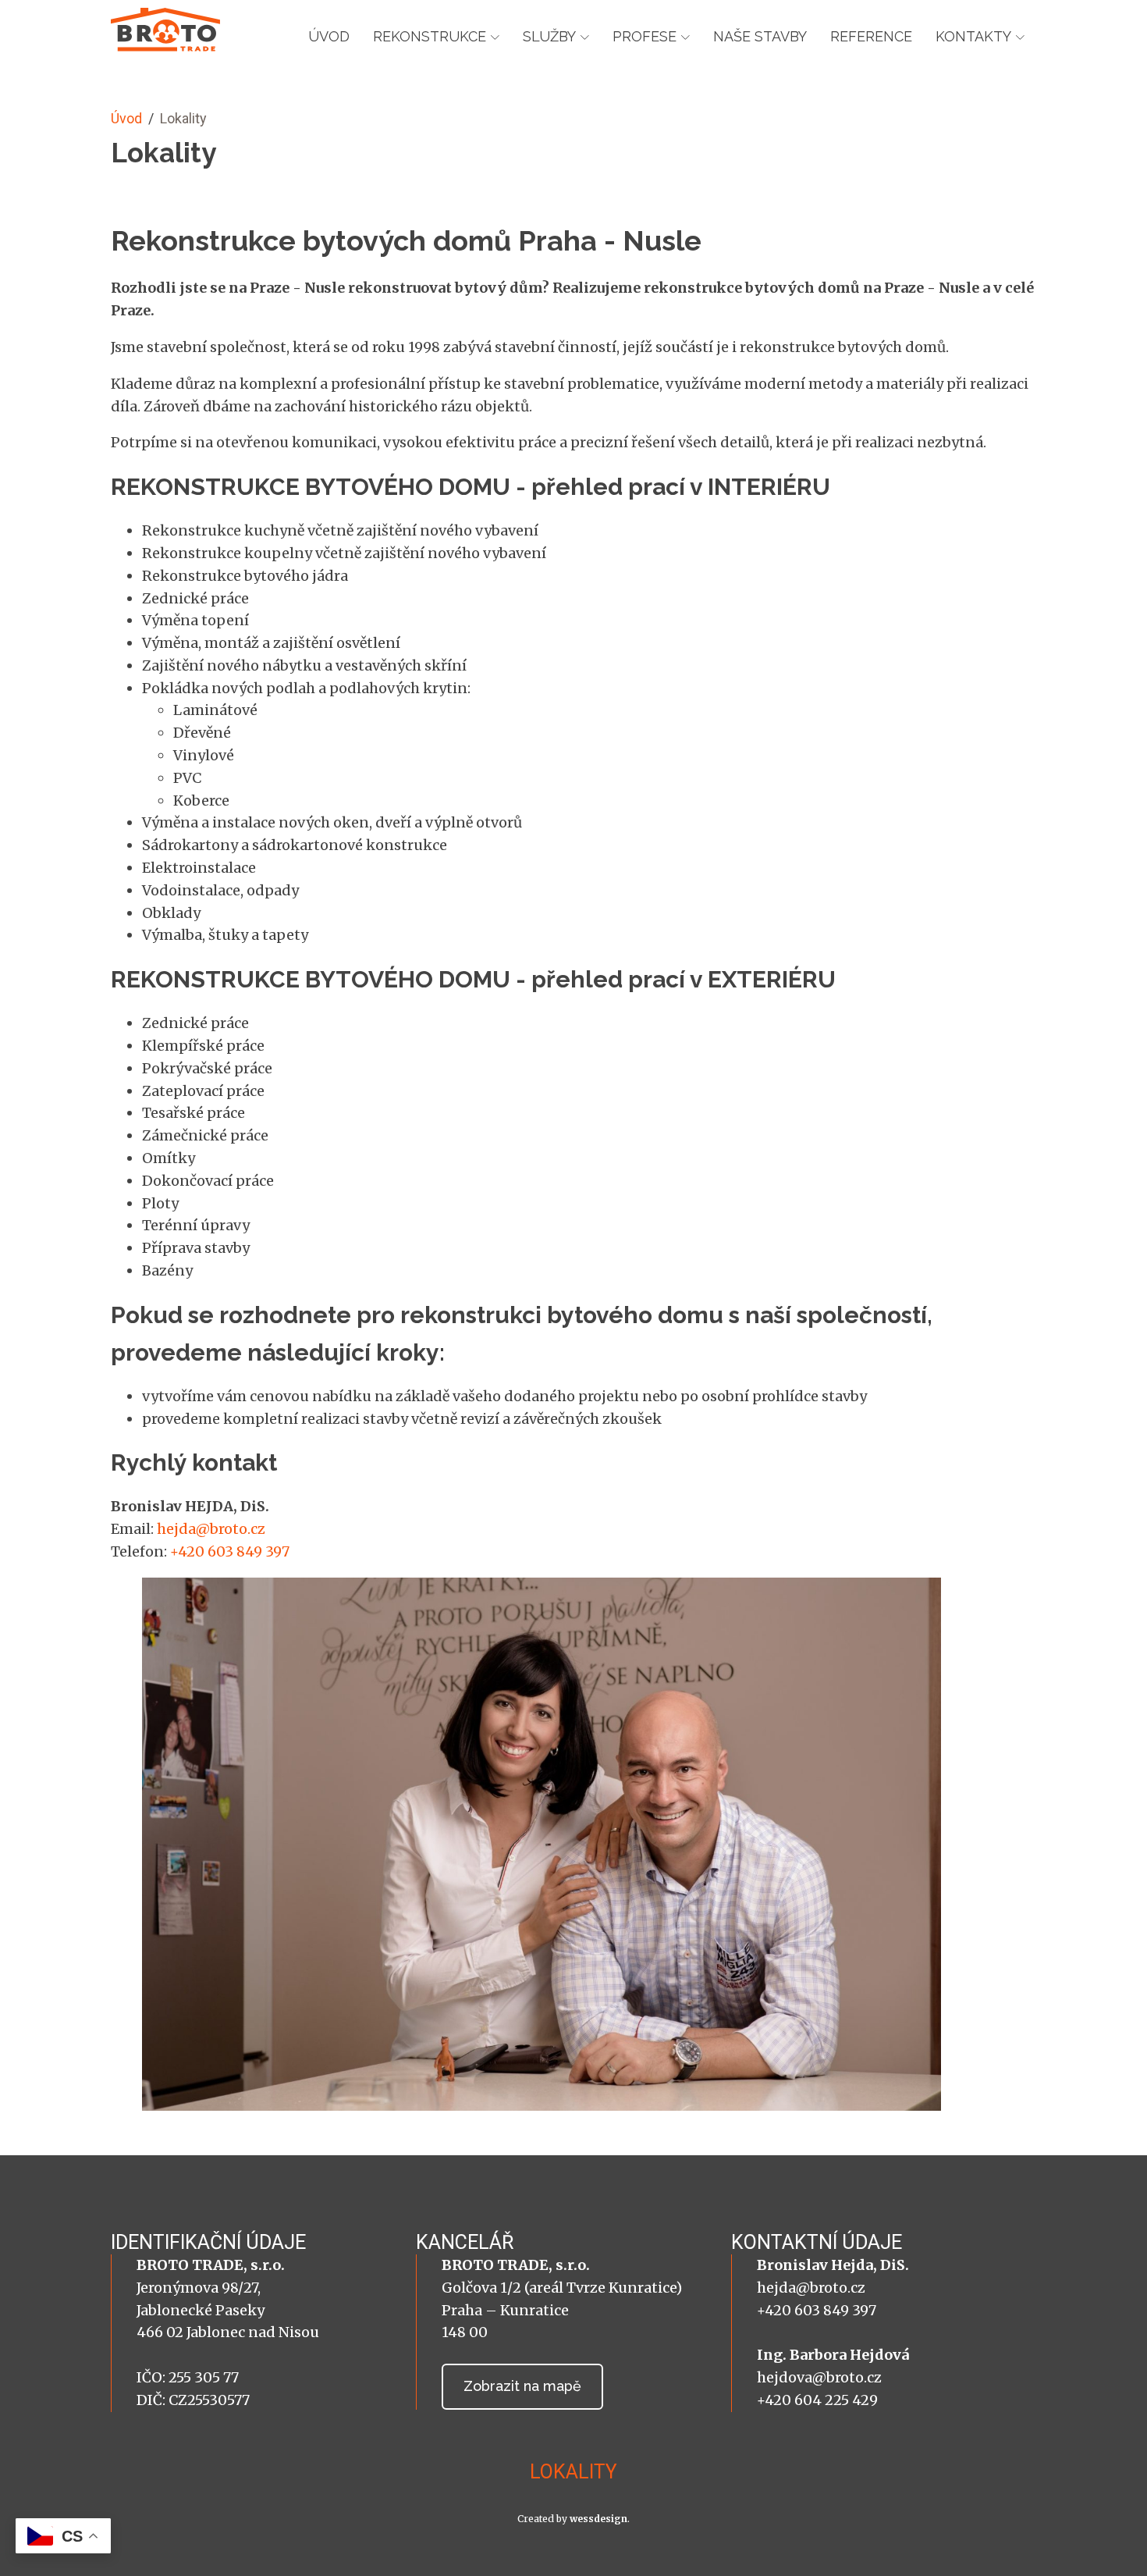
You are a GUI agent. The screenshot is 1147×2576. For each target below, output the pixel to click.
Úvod (329, 36)
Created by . (573, 2519)
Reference (871, 36)
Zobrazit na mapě (522, 2386)
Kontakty (973, 36)
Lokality (573, 2472)
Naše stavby (760, 36)
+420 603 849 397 (230, 1551)
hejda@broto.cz (211, 1529)
